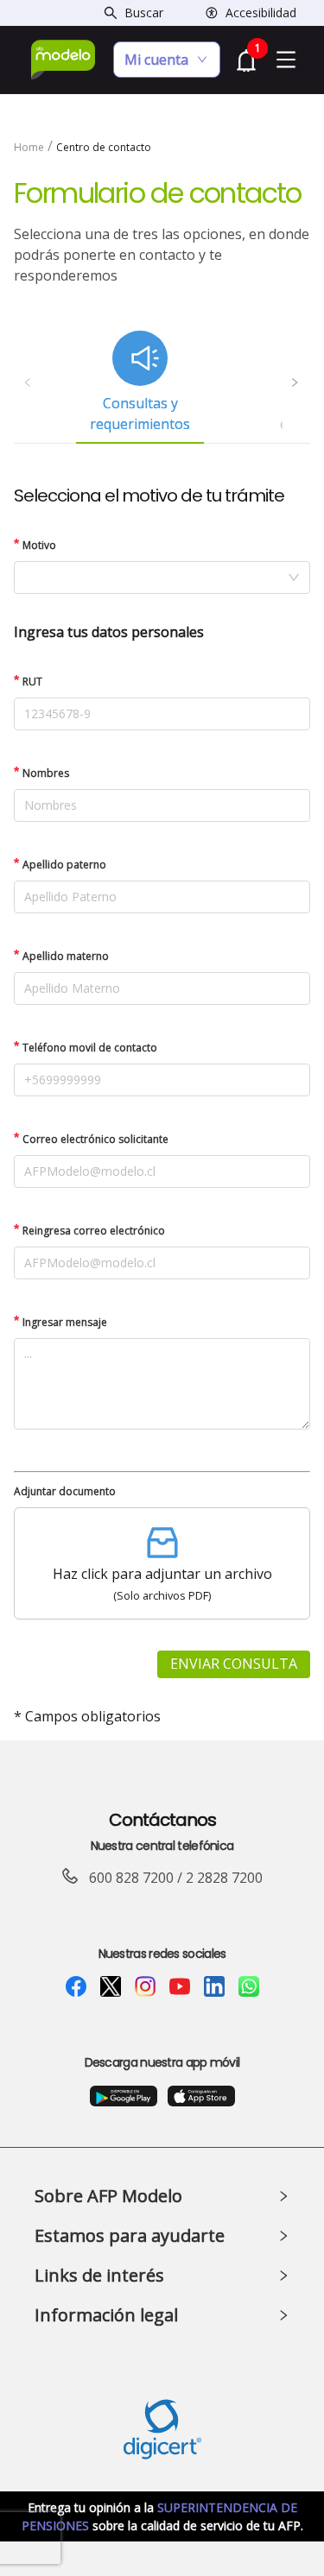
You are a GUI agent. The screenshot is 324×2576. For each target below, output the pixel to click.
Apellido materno (66, 956)
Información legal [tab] (106, 2315)
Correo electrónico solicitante (95, 1139)
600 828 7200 (131, 1878)
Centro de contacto (104, 147)
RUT (32, 682)
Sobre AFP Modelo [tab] (108, 2196)
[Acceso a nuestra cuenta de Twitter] (111, 1986)
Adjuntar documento (65, 1491)
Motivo (39, 545)
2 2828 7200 (224, 1878)
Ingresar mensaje (65, 1322)
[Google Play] (124, 2094)
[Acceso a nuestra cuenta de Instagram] (145, 1986)
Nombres (46, 773)
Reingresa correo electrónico (94, 1231)
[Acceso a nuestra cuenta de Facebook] (76, 1986)
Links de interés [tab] (99, 2275)
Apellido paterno (64, 865)
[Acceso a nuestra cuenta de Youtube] (180, 1986)
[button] (162, 1563)
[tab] (140, 382)
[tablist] (162, 382)
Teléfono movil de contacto (90, 1048)
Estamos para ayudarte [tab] (130, 2235)
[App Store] (201, 2094)
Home (29, 147)
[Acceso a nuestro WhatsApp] (249, 1986)
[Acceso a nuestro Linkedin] (214, 1986)
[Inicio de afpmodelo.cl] (64, 60)
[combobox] (162, 578)
